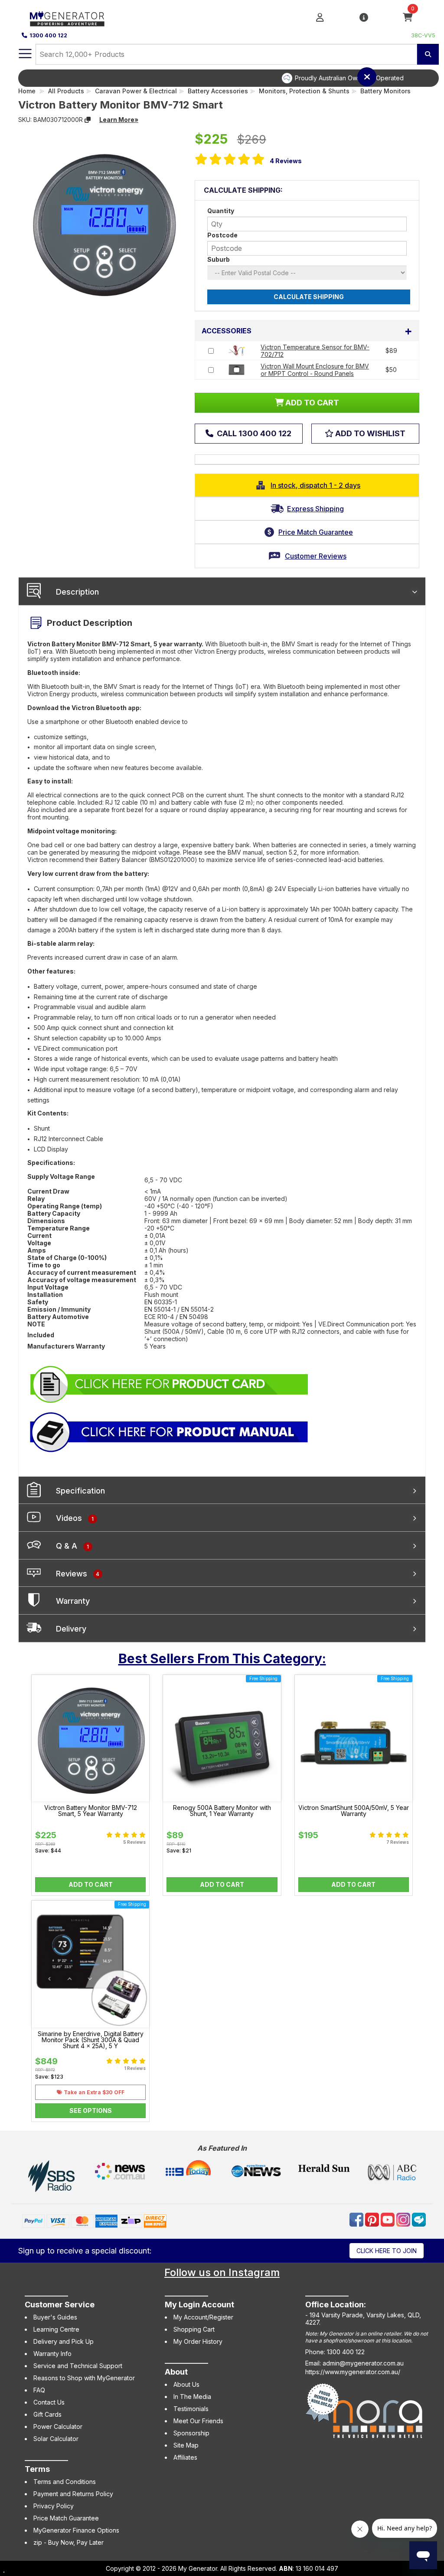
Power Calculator (58, 2426)
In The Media (192, 2397)
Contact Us (49, 2402)
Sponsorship (191, 2433)
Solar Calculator (56, 2439)
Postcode (222, 235)
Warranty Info (52, 2354)
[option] (229, 78)
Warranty (73, 1601)
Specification (80, 1491)
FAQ (39, 2390)
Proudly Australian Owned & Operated (235, 78)
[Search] (428, 54)
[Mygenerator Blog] (419, 2219)
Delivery (71, 1629)
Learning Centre (56, 2329)
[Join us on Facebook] (357, 2219)
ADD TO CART (311, 403)
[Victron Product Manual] (170, 1431)
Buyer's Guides (55, 2317)
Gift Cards (47, 2414)
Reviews (286, 161)
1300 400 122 (48, 35)
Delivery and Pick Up (64, 2341)
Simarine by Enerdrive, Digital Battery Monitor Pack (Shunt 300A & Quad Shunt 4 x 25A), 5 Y (91, 2040)
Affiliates (185, 2457)
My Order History (198, 2341)
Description (77, 592)
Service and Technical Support (78, 2366)
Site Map (186, 2445)
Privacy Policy (54, 2506)
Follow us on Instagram (222, 2272)
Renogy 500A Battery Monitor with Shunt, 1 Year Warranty (222, 1811)
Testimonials (191, 2409)
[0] (408, 18)
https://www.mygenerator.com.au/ (353, 2372)
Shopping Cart (194, 2329)
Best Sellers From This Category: (222, 1658)
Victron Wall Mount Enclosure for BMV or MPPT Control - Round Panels (315, 370)
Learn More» (119, 120)
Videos (75, 1518)
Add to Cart (91, 1884)
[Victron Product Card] (170, 1383)
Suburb (219, 259)
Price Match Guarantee (66, 2518)
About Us (186, 2384)
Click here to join (387, 2251)
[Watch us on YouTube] (388, 2219)
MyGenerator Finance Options (76, 2530)
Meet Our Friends (198, 2421)
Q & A (72, 1546)
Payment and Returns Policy (73, 2494)
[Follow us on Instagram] (404, 2219)
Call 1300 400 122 (253, 433)
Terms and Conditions (65, 2482)
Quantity (221, 211)
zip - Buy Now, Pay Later (69, 2542)
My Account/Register (203, 2317)
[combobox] (226, 54)
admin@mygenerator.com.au (363, 2363)
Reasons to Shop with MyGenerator (84, 2378)
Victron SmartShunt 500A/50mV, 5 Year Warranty (354, 1811)
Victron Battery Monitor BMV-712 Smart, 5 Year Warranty (91, 1811)
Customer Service (60, 2305)
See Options (91, 2110)
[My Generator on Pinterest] (373, 2219)
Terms (37, 2469)
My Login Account (199, 2305)
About (176, 2372)
